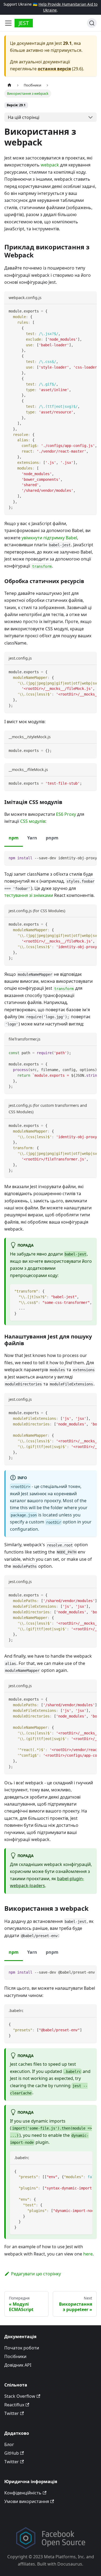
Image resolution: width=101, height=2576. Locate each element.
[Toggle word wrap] (80, 311)
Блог (9, 2444)
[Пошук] (92, 23)
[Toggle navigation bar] (8, 23)
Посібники (15, 2356)
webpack (50, 165)
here (88, 2254)
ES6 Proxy (66, 814)
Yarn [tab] (32, 838)
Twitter (12, 2413)
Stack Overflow (20, 2396)
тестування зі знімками (29, 895)
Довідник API (18, 2365)
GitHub (12, 2453)
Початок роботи (22, 2348)
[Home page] (9, 85)
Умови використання (27, 2501)
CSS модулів (33, 821)
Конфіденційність (23, 2493)
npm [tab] (14, 838)
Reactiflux (14, 2405)
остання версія (54, 69)
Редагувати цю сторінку (36, 2274)
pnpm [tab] (52, 838)
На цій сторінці (24, 117)
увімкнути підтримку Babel (49, 538)
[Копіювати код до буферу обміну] (90, 311)
